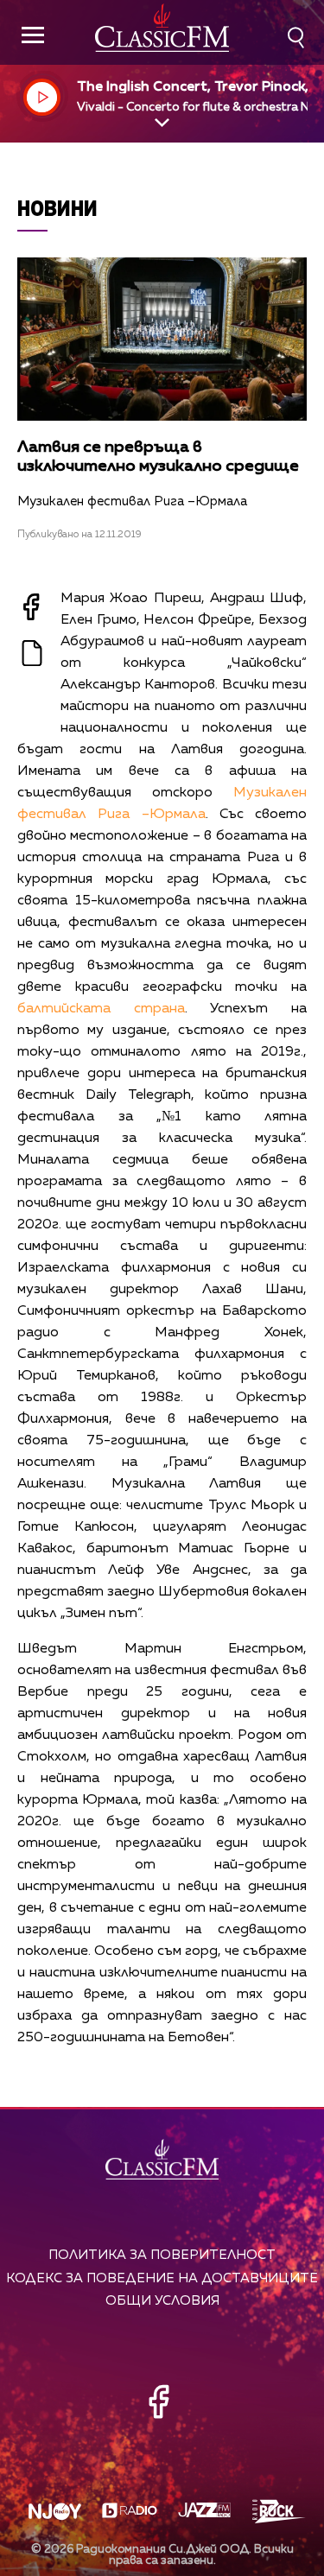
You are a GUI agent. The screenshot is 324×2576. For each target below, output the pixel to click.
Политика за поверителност (162, 2255)
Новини (57, 208)
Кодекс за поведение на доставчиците (162, 2278)
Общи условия (162, 2301)
